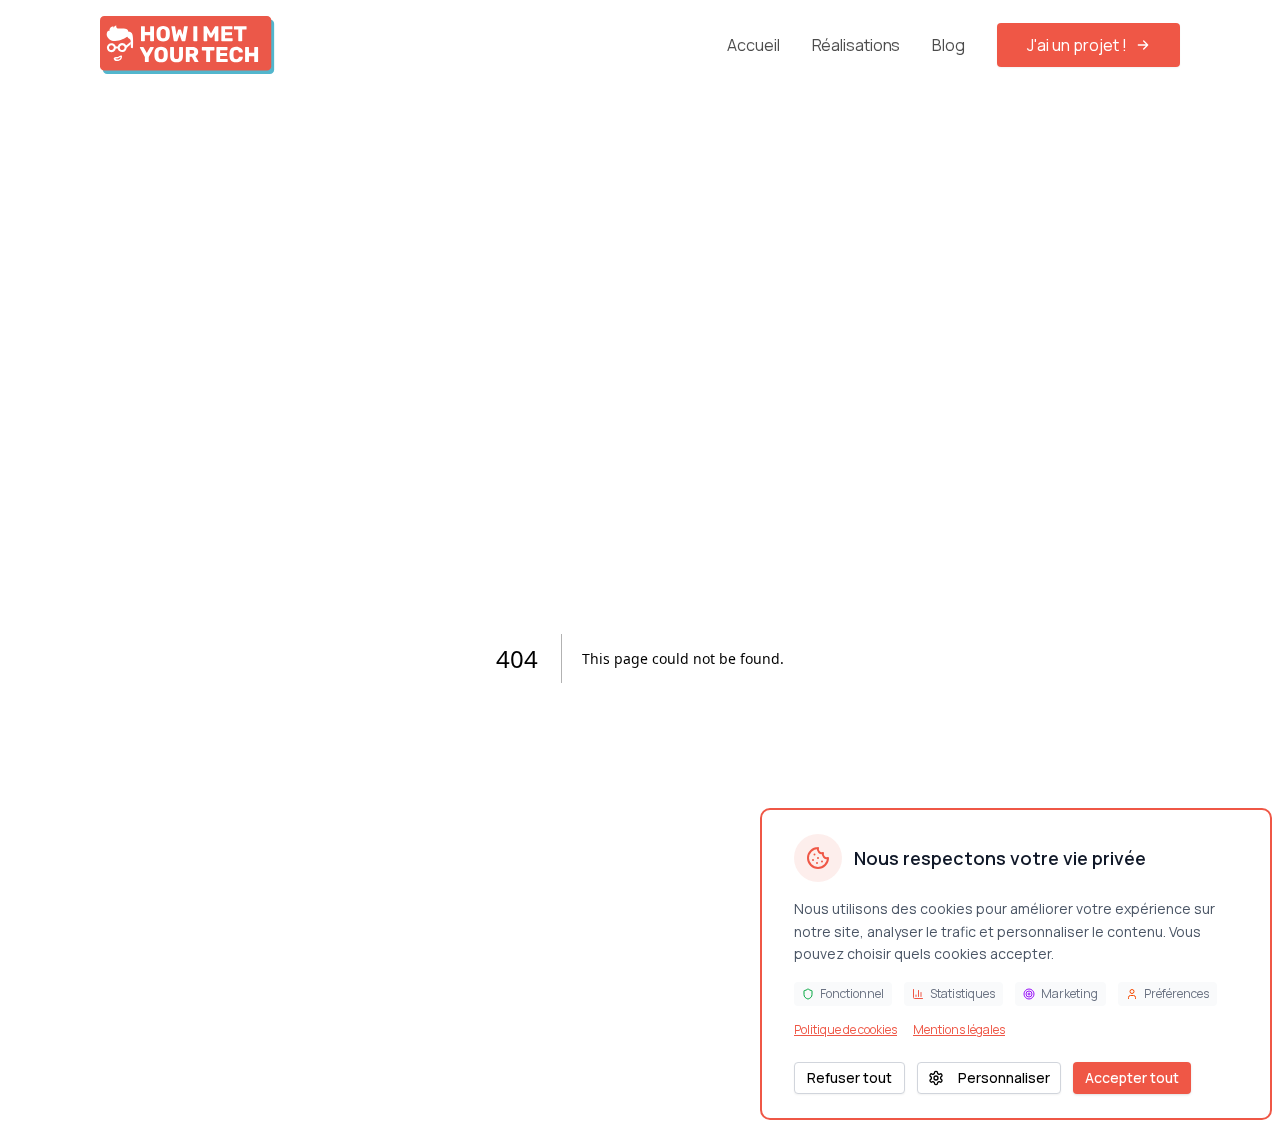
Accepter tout (1132, 1077)
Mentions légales (959, 1030)
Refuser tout (849, 1077)
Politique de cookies (845, 1030)
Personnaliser (1004, 1077)
